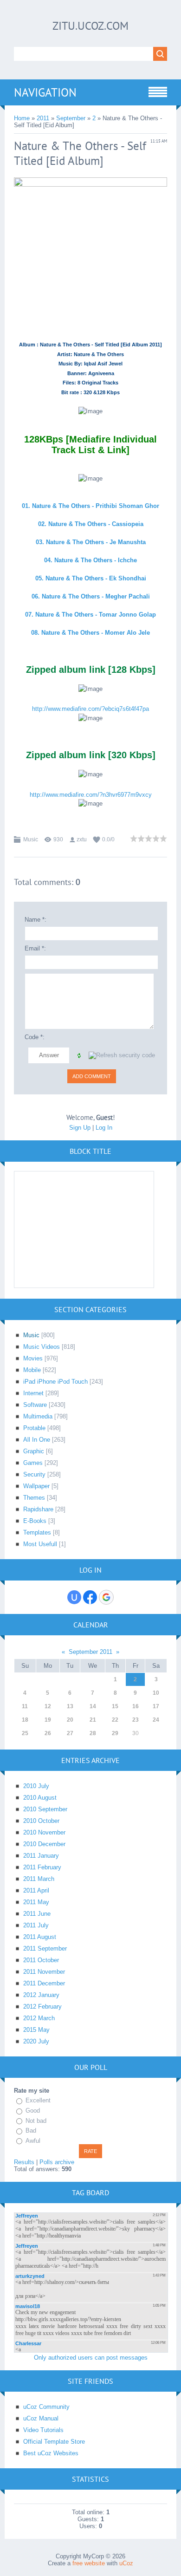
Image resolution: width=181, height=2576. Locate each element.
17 (156, 1706)
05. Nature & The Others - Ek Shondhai (91, 578)
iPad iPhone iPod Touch (55, 1382)
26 (48, 1733)
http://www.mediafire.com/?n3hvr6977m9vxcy (91, 795)
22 (115, 1720)
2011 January (41, 1856)
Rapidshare (38, 1509)
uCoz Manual (41, 2418)
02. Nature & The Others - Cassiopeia (91, 524)
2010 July (36, 1786)
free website (89, 2563)
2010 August (40, 1798)
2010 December (44, 1844)
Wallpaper (36, 1486)
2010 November (44, 1832)
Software (35, 1405)
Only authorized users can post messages (91, 2358)
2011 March (39, 1879)
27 (70, 1733)
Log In (104, 1128)
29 (115, 1733)
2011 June (37, 1914)
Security (34, 1474)
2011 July (36, 1925)
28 (93, 1733)
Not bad (36, 2121)
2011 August (40, 1937)
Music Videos (42, 1347)
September (71, 118)
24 (156, 1720)
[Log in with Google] (106, 1597)
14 (93, 1706)
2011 (43, 118)
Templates (37, 1532)
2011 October (41, 1960)
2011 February (42, 1867)
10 (156, 1693)
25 (25, 1733)
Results (24, 2162)
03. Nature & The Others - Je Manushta (91, 542)
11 (25, 1706)
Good (33, 2111)
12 (48, 1706)
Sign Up (80, 1128)
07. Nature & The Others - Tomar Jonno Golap (90, 615)
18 (25, 1720)
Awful (33, 2141)
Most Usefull (40, 1544)
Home (22, 118)
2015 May (36, 2030)
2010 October (41, 1821)
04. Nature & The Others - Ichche (90, 560)
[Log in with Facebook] (90, 1597)
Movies (33, 1358)
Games (33, 1463)
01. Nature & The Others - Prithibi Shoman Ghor (90, 506)
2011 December (44, 1983)
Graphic (34, 1451)
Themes (34, 1498)
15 (115, 1706)
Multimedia (38, 1416)
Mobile (32, 1370)
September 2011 (90, 1652)
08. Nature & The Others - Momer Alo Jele (90, 633)
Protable (34, 1428)
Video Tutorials (43, 2430)
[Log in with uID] (74, 1597)
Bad (31, 2130)
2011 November (44, 1972)
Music (31, 839)
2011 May (36, 1902)
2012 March (39, 2018)
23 (136, 1720)
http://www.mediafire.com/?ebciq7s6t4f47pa (90, 709)
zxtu (82, 839)
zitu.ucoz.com (90, 26)
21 (93, 1720)
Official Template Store (54, 2442)
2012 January (41, 1995)
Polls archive (57, 2162)
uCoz (126, 2563)
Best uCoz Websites (51, 2453)
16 (136, 1706)
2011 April (36, 1890)
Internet (33, 1393)
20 (70, 1720)
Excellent (38, 2100)
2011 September (45, 1948)
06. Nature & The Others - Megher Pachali (91, 596)
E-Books (35, 1521)
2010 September (45, 1809)
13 (70, 1706)
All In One (37, 1440)
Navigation (45, 92)
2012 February (42, 2007)
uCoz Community (46, 2407)
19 (48, 1720)
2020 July (36, 2041)
